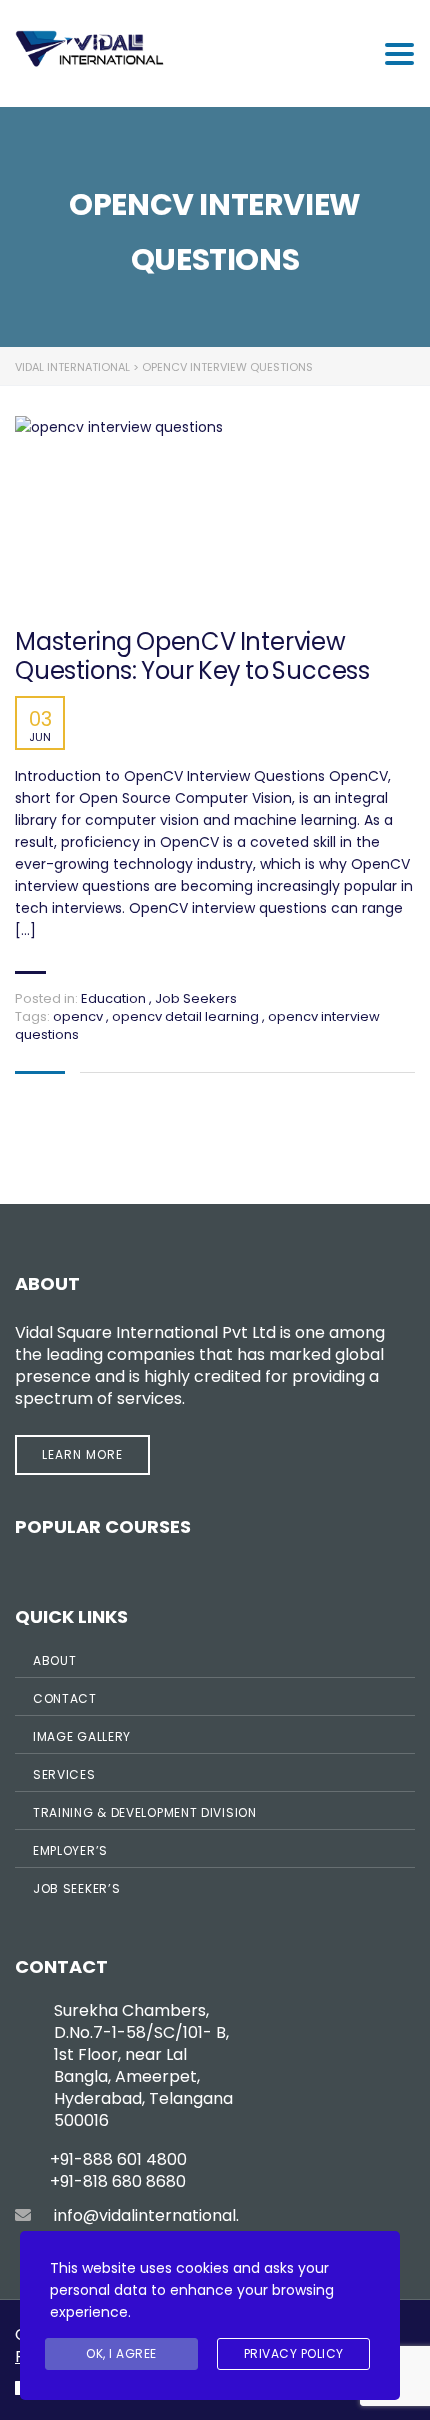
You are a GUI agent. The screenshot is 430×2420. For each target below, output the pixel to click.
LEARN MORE (82, 1454)
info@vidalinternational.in (153, 2215)
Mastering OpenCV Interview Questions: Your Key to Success (192, 657)
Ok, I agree (121, 2353)
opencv (79, 1016)
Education (113, 998)
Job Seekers (196, 998)
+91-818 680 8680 (118, 2181)
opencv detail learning (187, 1016)
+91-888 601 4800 (118, 2159)
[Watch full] (200, 512)
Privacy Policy (294, 2353)
